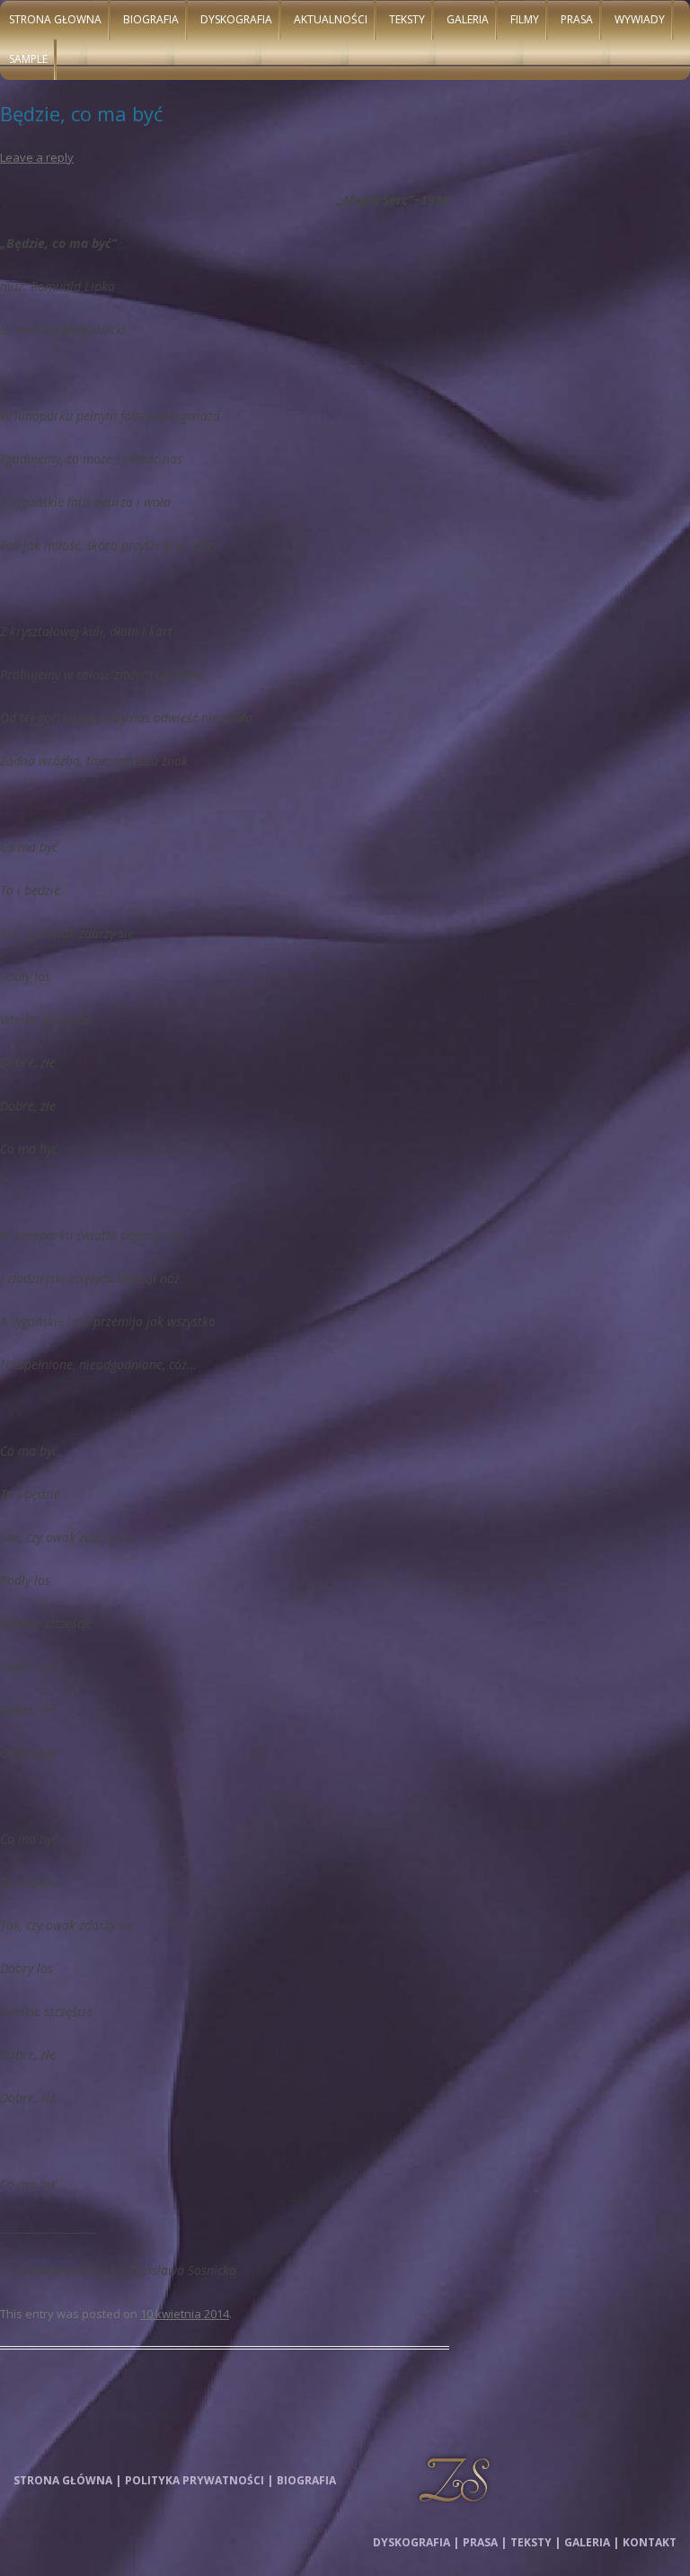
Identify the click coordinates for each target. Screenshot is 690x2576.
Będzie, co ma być (82, 113)
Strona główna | (67, 2480)
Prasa (577, 19)
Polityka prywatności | (199, 2480)
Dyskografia (236, 19)
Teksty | (535, 2542)
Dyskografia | (416, 2542)
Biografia (151, 19)
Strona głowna (55, 19)
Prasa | (485, 2542)
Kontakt (650, 2542)
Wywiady (640, 19)
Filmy (525, 19)
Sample (28, 59)
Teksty (407, 19)
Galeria (468, 19)
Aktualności (331, 19)
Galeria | (592, 2542)
